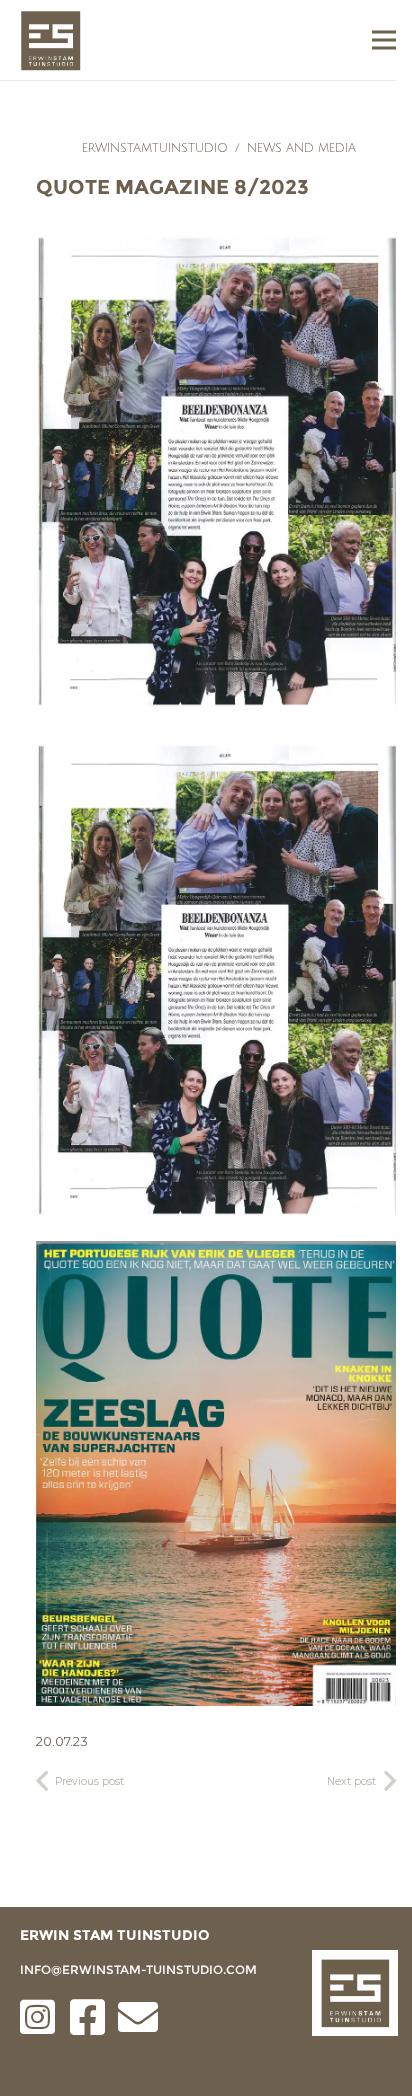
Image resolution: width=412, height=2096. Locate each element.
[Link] (50, 40)
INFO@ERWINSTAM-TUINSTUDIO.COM (138, 1969)
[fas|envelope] (138, 2017)
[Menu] (383, 40)
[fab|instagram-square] (38, 2017)
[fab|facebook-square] (88, 2017)
